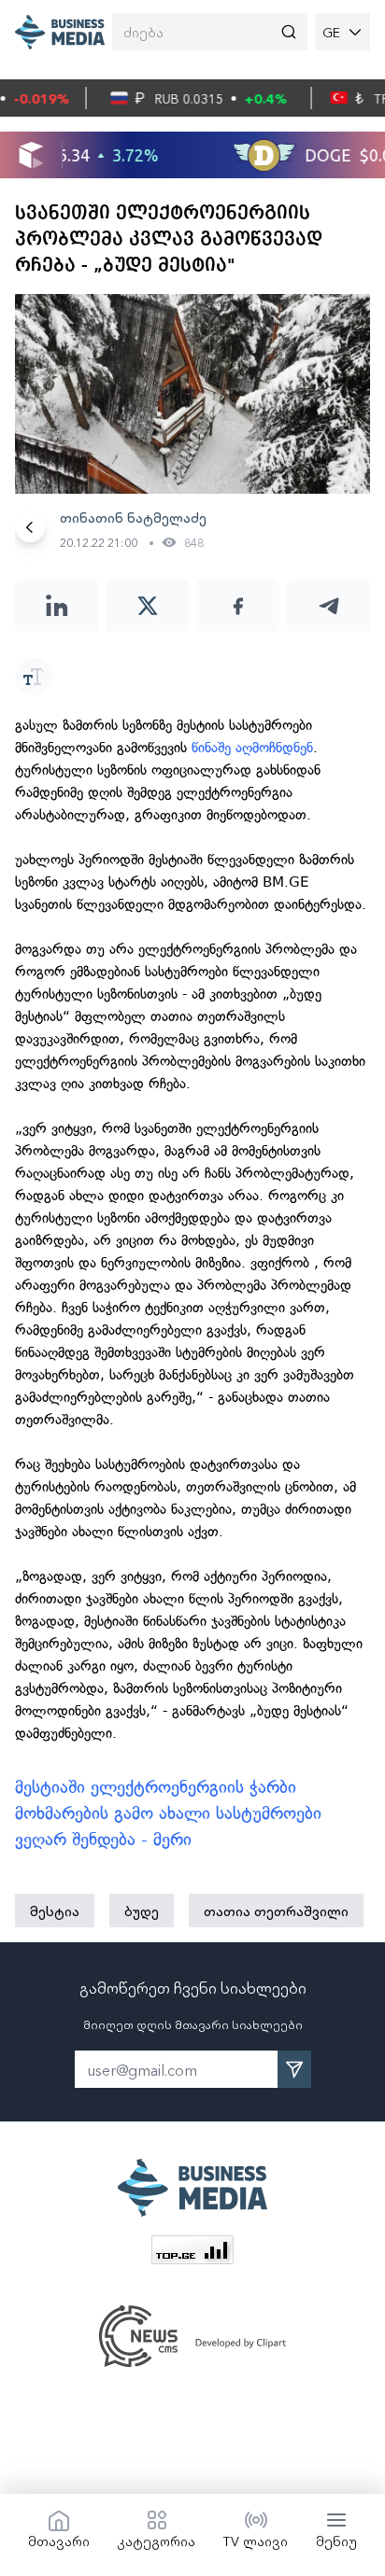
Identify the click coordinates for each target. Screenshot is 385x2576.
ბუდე (142, 1911)
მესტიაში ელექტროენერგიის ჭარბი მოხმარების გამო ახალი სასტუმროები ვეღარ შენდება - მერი (168, 1813)
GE (331, 32)
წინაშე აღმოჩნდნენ (252, 748)
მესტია (55, 1911)
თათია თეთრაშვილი (276, 1911)
